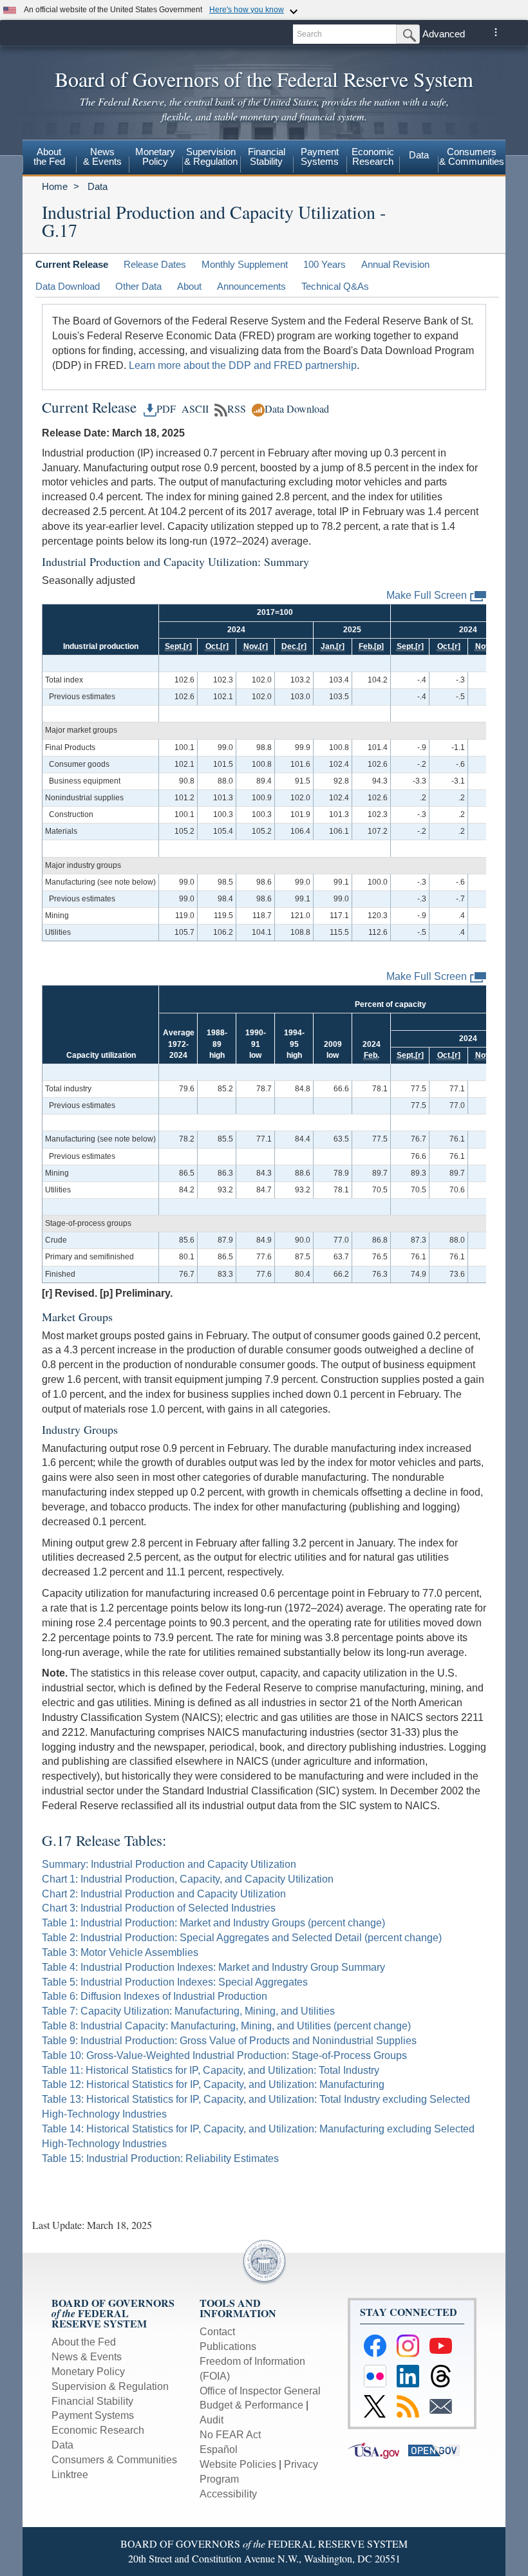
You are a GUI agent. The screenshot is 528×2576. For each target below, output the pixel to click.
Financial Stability (92, 2401)
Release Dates (155, 264)
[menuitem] (49, 158)
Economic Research (98, 2430)
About (189, 286)
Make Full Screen (427, 595)
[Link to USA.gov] (378, 2449)
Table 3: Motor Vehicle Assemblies (120, 1952)
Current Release (72, 264)
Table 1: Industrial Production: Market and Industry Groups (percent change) (213, 1923)
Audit (212, 2420)
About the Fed (84, 2342)
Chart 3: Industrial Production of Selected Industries (159, 1908)
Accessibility (228, 2494)
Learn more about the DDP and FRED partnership (243, 365)
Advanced (444, 34)
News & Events (87, 2357)
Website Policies (238, 2464)
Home (55, 186)
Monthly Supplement (245, 264)
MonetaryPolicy (155, 156)
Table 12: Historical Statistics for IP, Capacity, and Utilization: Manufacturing (213, 2084)
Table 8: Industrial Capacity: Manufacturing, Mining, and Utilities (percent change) (226, 2026)
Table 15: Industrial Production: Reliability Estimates (160, 2158)
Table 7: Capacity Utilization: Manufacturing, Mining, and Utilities (188, 2011)
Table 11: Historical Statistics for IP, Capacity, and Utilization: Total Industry (211, 2070)
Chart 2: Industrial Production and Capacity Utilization (164, 1894)
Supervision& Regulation (211, 156)
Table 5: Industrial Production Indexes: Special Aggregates (175, 1982)
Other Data (138, 286)
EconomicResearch (373, 156)
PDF (166, 409)
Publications (228, 2346)
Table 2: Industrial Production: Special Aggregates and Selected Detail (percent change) (242, 1938)
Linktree (70, 2475)
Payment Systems (93, 2415)
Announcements (251, 286)
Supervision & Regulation (110, 2386)
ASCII (193, 409)
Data (419, 155)
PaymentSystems (320, 156)
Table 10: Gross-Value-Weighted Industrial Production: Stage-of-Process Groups (224, 2055)
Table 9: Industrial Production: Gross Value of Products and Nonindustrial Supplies (229, 2041)
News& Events (102, 156)
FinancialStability (267, 156)
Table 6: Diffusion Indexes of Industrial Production (155, 1996)
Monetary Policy (88, 2372)
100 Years (325, 264)
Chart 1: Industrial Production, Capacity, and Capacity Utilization (188, 1879)
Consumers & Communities (472, 156)
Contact (217, 2332)
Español (219, 2449)
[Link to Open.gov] (437, 2449)
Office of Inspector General (260, 2391)
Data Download (68, 286)
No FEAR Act (230, 2435)
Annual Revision (395, 264)
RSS (237, 409)
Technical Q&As (335, 286)
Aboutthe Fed (49, 156)
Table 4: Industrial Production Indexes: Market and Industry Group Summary (213, 1967)
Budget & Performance (251, 2405)
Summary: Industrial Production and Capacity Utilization (169, 1864)
